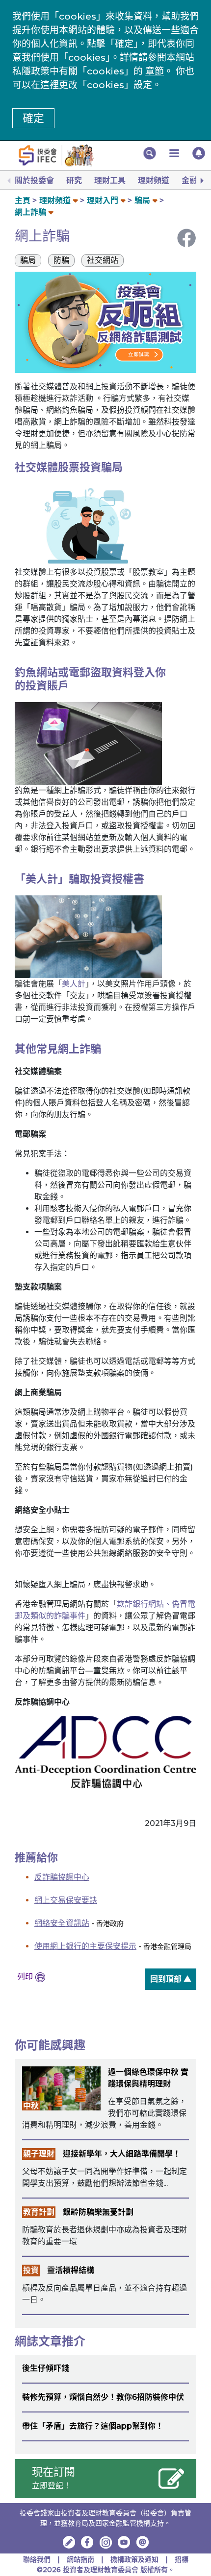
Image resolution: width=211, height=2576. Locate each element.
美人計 (74, 984)
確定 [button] (33, 118)
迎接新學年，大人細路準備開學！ (122, 2154)
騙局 (142, 200)
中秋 (31, 2106)
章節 (155, 71)
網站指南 (80, 2559)
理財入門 (103, 200)
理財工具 (110, 180)
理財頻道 (154, 180)
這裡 (50, 85)
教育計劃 (39, 2212)
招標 (182, 2559)
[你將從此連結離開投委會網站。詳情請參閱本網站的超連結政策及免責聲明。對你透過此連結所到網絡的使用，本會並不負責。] (105, 1752)
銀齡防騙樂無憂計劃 (98, 2212)
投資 (31, 2270)
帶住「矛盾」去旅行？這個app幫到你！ (93, 2426)
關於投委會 (34, 180)
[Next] (201, 181)
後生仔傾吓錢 (46, 2368)
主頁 (23, 200)
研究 (74, 180)
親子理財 (39, 2154)
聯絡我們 (37, 2559)
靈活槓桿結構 (71, 2270)
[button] (150, 153)
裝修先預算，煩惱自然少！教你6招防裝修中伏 (103, 2397)
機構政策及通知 (135, 2559)
